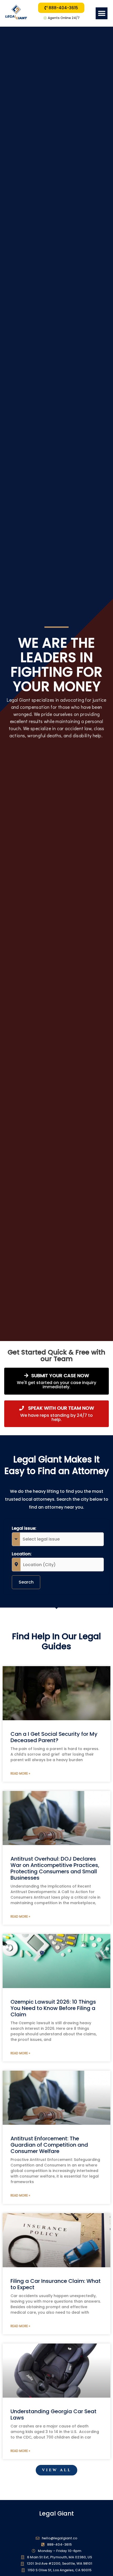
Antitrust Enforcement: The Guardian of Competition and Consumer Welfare (49, 2145)
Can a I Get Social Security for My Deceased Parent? (54, 1737)
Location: (22, 1554)
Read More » (20, 1773)
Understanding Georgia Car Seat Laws (53, 2415)
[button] (102, 13)
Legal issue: (24, 1528)
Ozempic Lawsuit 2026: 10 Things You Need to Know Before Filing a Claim (53, 2008)
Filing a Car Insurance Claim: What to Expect (56, 2284)
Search (26, 1582)
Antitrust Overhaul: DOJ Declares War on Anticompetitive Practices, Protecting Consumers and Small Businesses (55, 1868)
